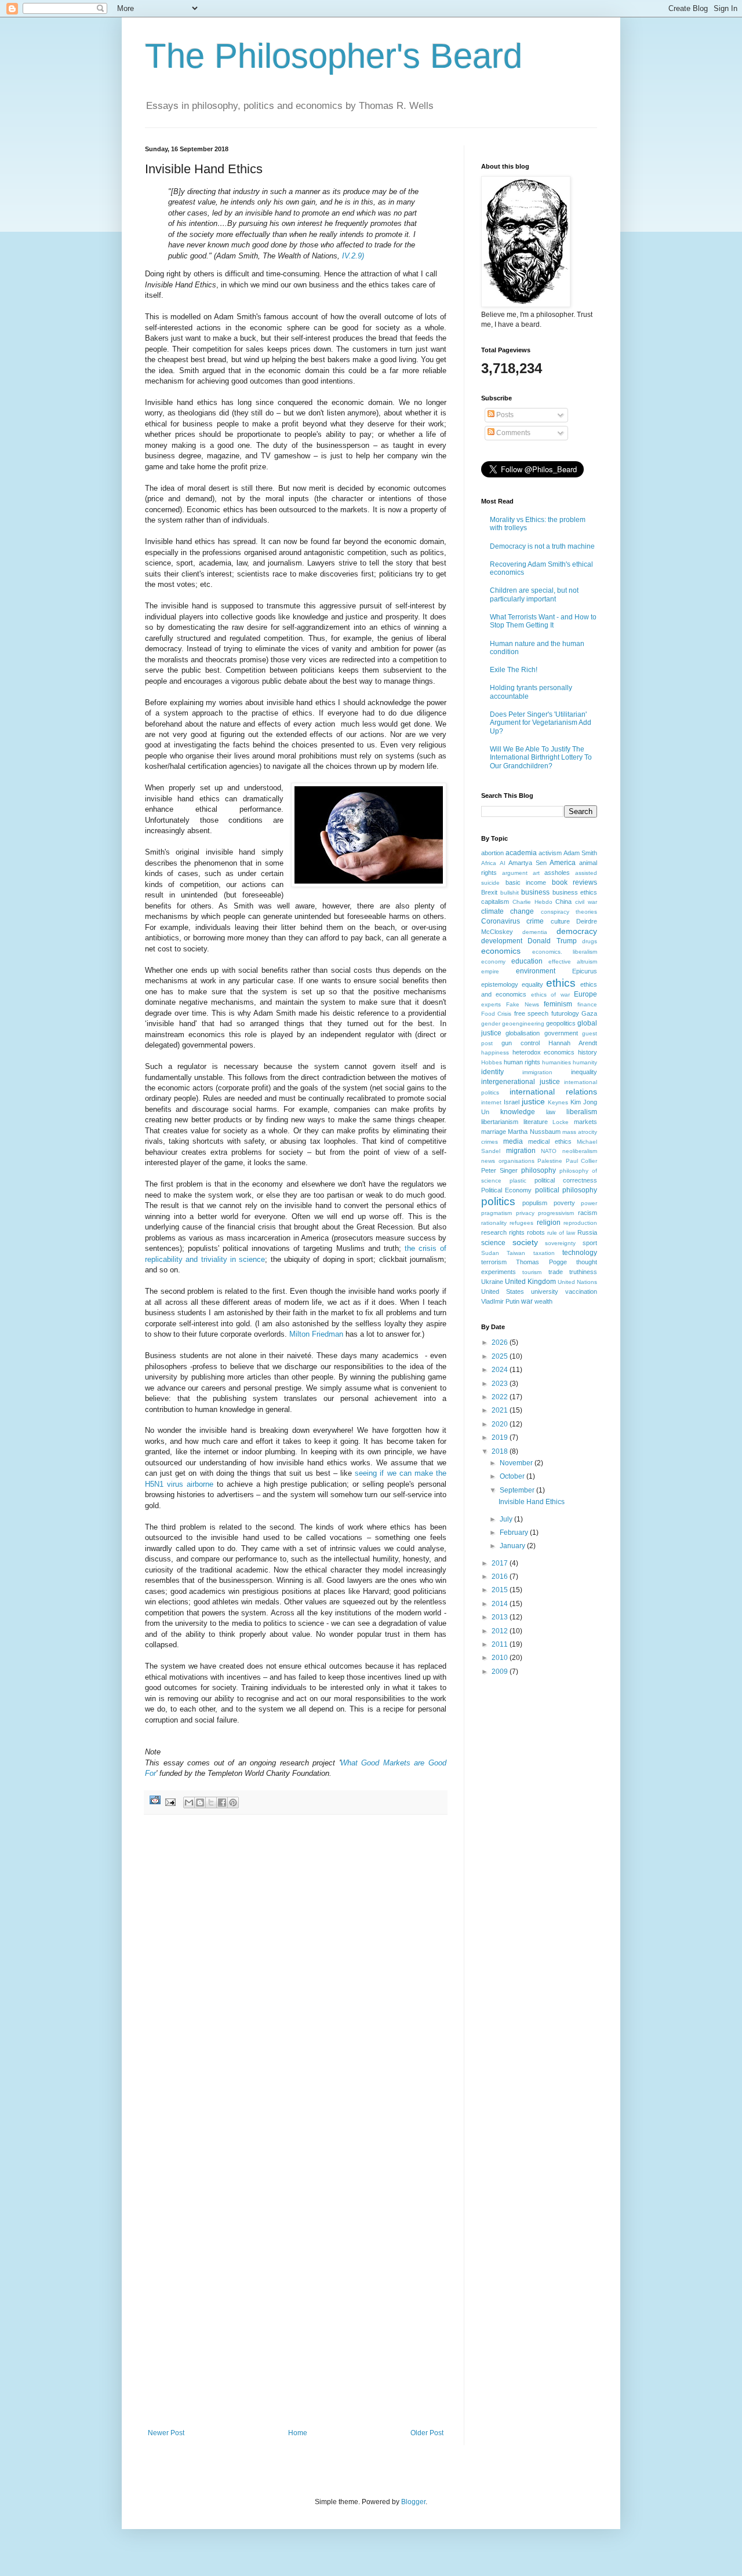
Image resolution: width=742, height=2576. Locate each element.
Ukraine (492, 1282)
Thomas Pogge (541, 1262)
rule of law (561, 1233)
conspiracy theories (569, 912)
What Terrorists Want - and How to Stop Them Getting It (543, 621)
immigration (537, 1072)
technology (580, 1253)
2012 (501, 1631)
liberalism (582, 1112)
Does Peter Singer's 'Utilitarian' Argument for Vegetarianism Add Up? (541, 723)
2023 (501, 1384)
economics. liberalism (565, 952)
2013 (501, 1617)
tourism (532, 1272)
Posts (504, 415)
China (563, 902)
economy (493, 962)
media (513, 1141)
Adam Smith (580, 853)
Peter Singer (499, 1170)
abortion (492, 853)
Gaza (589, 1013)
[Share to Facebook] (222, 1803)
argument (515, 873)
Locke (561, 1122)
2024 (501, 1370)
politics (498, 1201)
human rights (522, 1062)
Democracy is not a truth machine (542, 546)
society (525, 1242)
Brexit (489, 892)
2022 (501, 1397)
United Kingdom (530, 1282)
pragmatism (497, 1213)
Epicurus (585, 971)
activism (550, 853)
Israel (512, 1102)
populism (535, 1203)
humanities (556, 1062)
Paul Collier (582, 1161)
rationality (494, 1223)
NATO (549, 1151)
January (513, 1546)
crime (535, 921)
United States (503, 1291)
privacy (525, 1213)
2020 (501, 1424)
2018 (501, 1451)
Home (298, 2433)
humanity (585, 1062)
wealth (543, 1301)
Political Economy (506, 1190)
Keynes (558, 1102)
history (588, 1052)
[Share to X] (211, 1803)
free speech (531, 1013)
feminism (558, 1004)
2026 (501, 1342)
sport (590, 1243)
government (561, 1033)
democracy (577, 931)
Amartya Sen (528, 863)
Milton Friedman (316, 1334)
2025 (501, 1356)
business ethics (575, 892)
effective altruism (573, 962)
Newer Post (166, 2433)
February (515, 1533)
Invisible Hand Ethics (532, 1502)
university (545, 1291)
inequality (584, 1072)
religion (549, 1223)
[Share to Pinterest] (233, 1803)
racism (588, 1213)
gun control (521, 1043)
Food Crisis (496, 1014)
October (513, 1476)
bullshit (510, 893)
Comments (512, 433)
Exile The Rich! (514, 670)
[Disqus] (296, 1974)
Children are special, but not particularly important (534, 594)
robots (536, 1232)
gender (491, 1024)
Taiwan (516, 1253)
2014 (501, 1604)
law (551, 1112)
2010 (501, 1658)
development (502, 941)
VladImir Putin (500, 1301)
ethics (561, 983)
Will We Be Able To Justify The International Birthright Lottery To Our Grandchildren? (541, 758)
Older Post (427, 2433)
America (563, 863)
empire (490, 971)
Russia (587, 1232)
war (527, 1301)
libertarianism (500, 1122)
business (535, 892)
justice (533, 1101)
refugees (521, 1223)
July (507, 1519)
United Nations (577, 1282)
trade (556, 1272)
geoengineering (523, 1024)
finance (587, 1004)
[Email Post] (170, 1802)
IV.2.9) (353, 256)
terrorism (494, 1262)
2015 (501, 1590)
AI (503, 863)
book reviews (575, 882)
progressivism (556, 1213)
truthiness (583, 1272)
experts (491, 1004)
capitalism (495, 902)
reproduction (580, 1223)
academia (521, 853)
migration (521, 1151)
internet (491, 1102)
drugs (590, 941)
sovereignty (560, 1243)
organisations (517, 1161)
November (517, 1463)
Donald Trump (552, 941)
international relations (553, 1092)
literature (536, 1122)
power (589, 1203)
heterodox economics (544, 1052)
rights (517, 1232)
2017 (501, 1563)
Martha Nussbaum (534, 1132)
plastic (518, 1181)
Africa (489, 863)
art (536, 873)
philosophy (539, 1170)
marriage (494, 1132)
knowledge (518, 1112)
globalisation (523, 1033)
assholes (557, 873)
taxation (544, 1253)
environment (536, 971)
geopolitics (561, 1023)
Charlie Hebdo (532, 902)
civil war (586, 902)
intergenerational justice (521, 1082)
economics (501, 951)
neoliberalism (580, 1151)
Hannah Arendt (573, 1043)
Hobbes (492, 1062)
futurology (565, 1013)
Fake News (523, 1004)
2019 (501, 1437)
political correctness (566, 1180)
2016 (501, 1577)
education (527, 961)
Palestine (550, 1161)
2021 (501, 1410)
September (518, 1490)
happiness (495, 1052)
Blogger (413, 2502)
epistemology (500, 984)
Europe (585, 994)
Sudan (490, 1253)
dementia (535, 932)
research (494, 1232)
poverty (564, 1203)
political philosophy (566, 1190)
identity (492, 1072)
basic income (526, 882)
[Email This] (189, 1803)
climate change (508, 911)
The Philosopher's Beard (334, 56)
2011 (501, 1644)
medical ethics (550, 1141)
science (493, 1243)
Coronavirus (501, 921)
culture (560, 921)
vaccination (581, 1291)
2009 (501, 1672)
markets (585, 1122)
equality (532, 984)
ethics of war (550, 995)
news (488, 1161)
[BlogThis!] (200, 1803)
